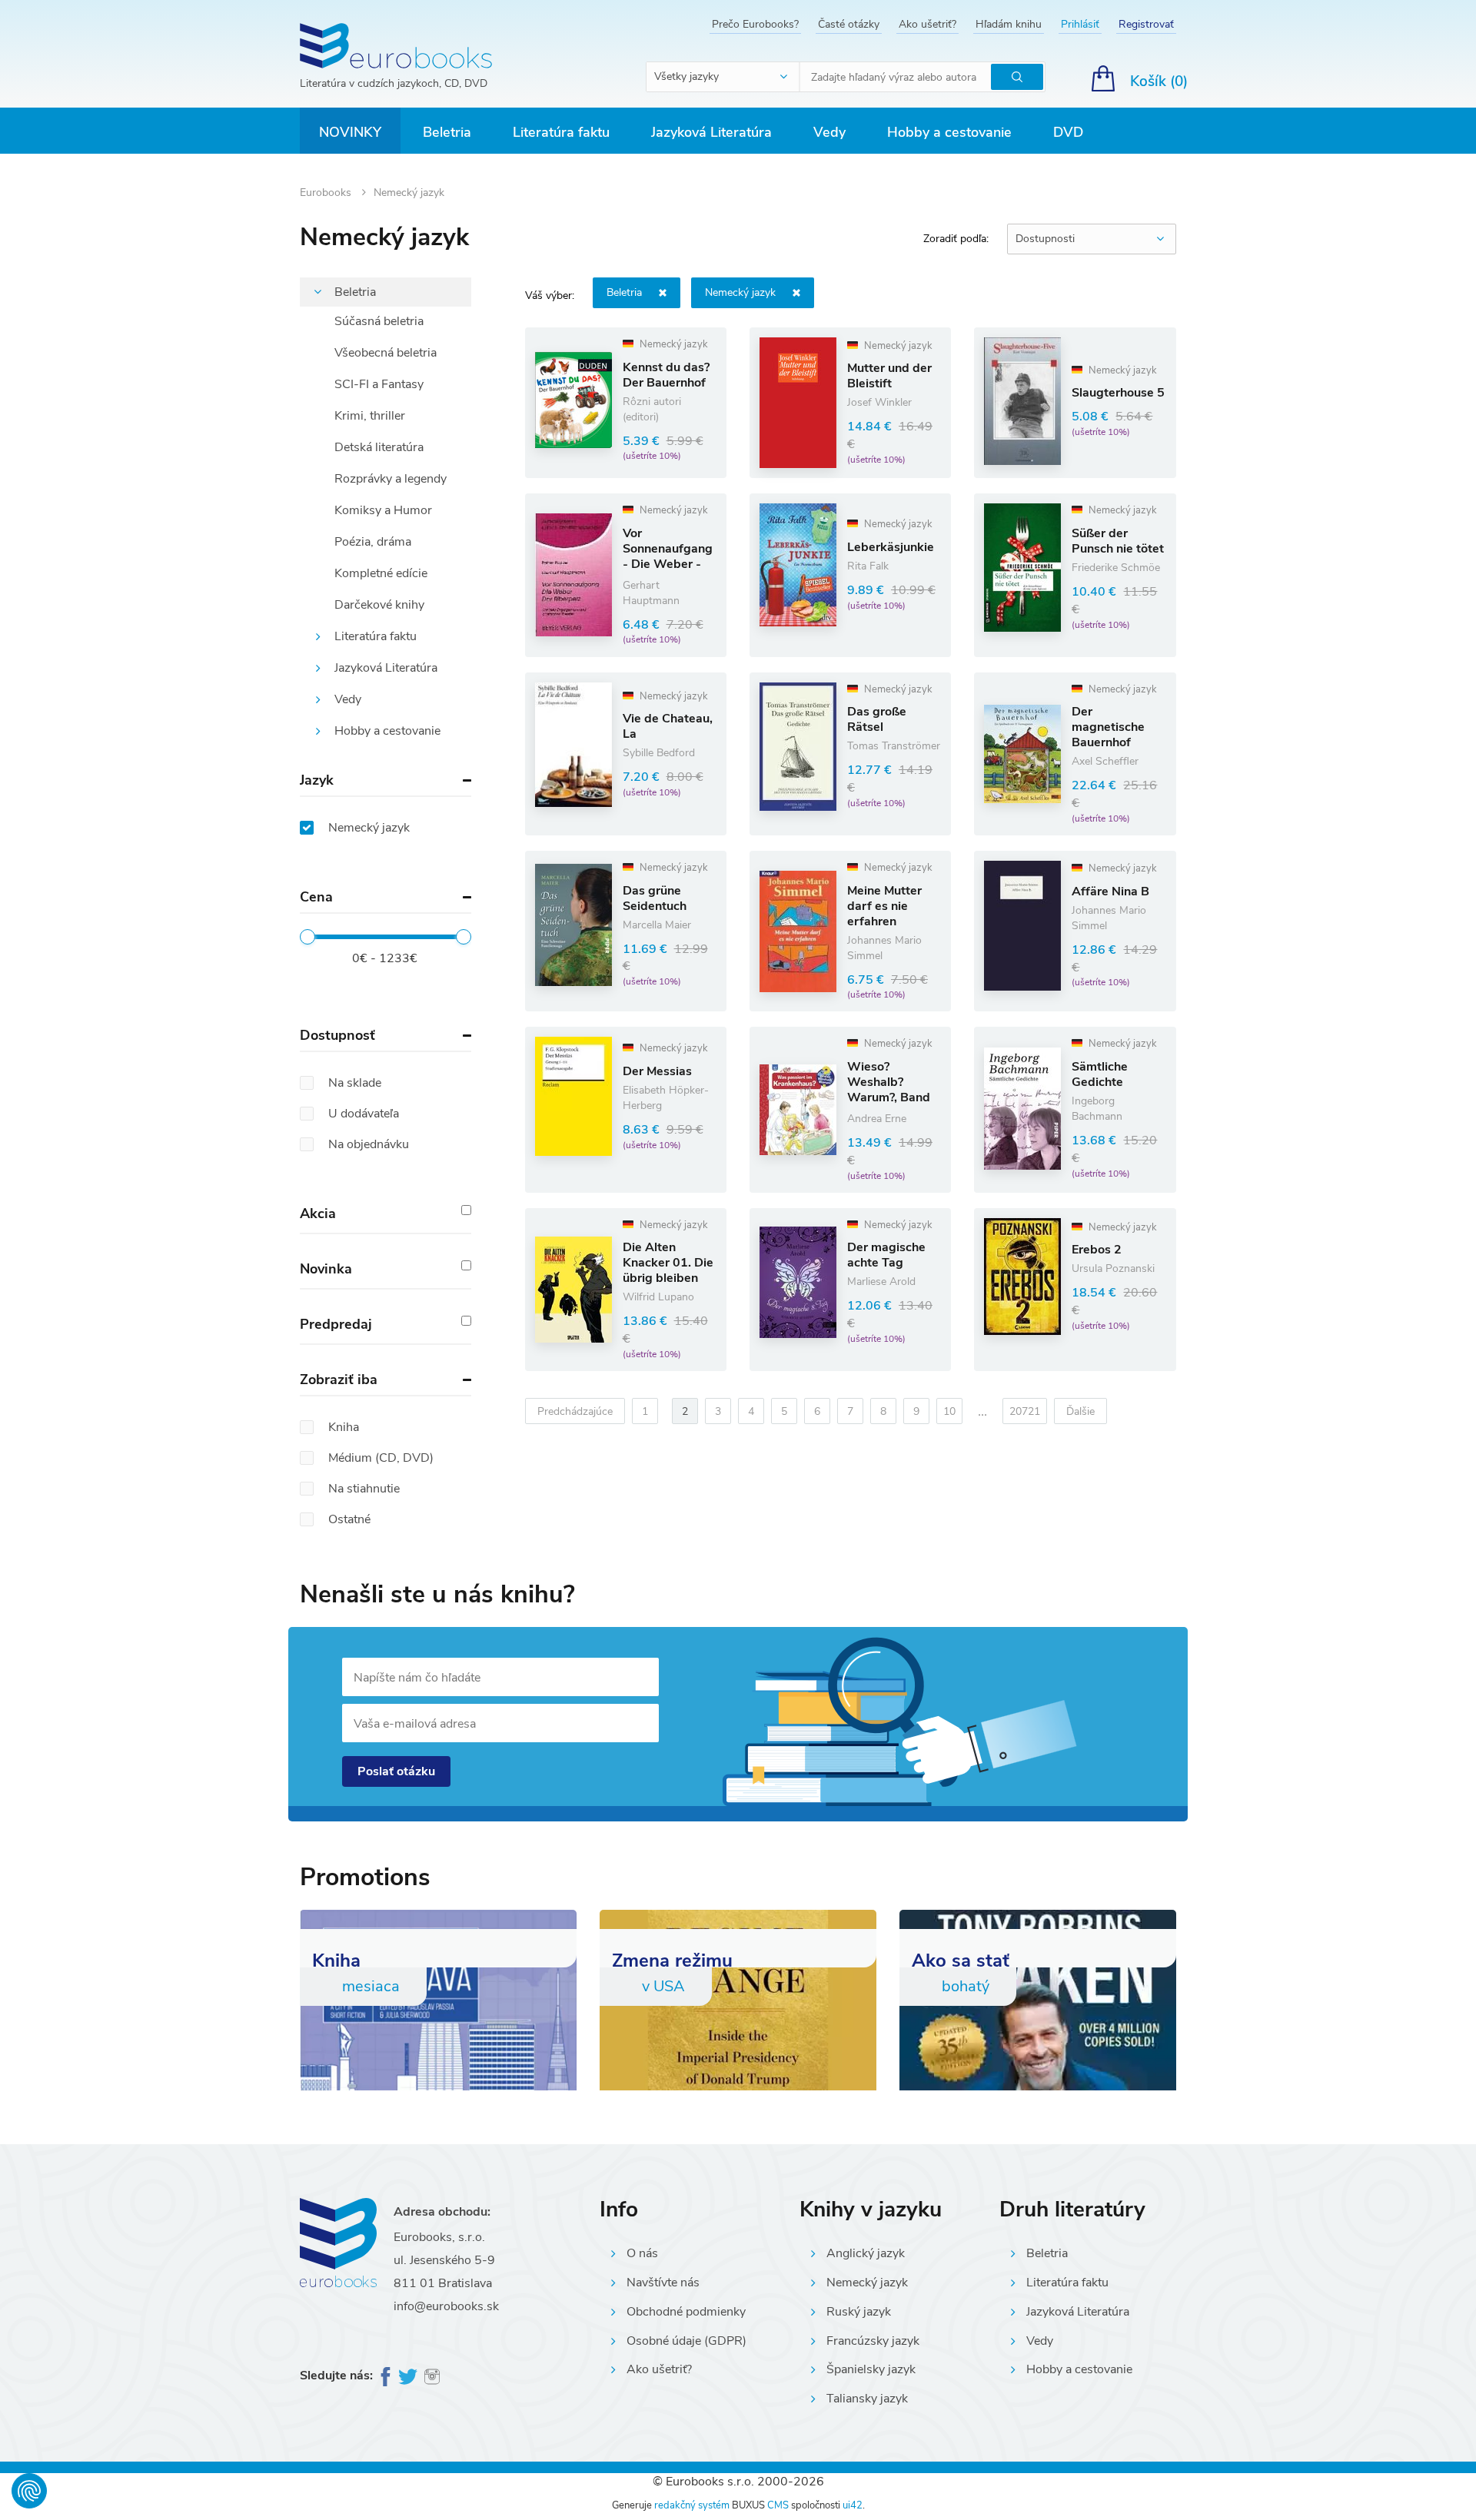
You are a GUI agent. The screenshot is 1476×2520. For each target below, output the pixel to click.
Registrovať (1146, 24)
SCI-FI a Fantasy (379, 384)
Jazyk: (740, 292)
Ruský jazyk (859, 2312)
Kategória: (624, 292)
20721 (1025, 1411)
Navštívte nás (663, 2283)
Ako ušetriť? (927, 24)
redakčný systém (692, 2505)
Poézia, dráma (373, 542)
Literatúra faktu (561, 132)
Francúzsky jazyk (873, 2341)
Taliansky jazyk (867, 2399)
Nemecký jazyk (867, 2283)
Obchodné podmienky (686, 2312)
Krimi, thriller (370, 416)
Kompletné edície (381, 573)
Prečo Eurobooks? (755, 24)
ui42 (853, 2505)
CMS (778, 2505)
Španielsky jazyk (871, 2369)
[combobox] (723, 77)
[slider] (307, 937)
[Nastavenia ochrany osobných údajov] (29, 2491)
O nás (642, 2253)
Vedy (829, 132)
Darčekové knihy (379, 605)
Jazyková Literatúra (711, 132)
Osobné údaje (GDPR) (686, 2341)
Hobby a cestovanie (949, 132)
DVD (1068, 132)
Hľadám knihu (1009, 24)
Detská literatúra (379, 447)
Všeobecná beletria (386, 353)
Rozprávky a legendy (391, 479)
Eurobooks (327, 193)
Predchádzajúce (575, 1411)
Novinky (350, 132)
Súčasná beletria (379, 321)
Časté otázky (849, 24)
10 (949, 1411)
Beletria (447, 132)
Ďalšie (1080, 1411)
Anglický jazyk (866, 2253)
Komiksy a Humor (383, 510)
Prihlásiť (1080, 24)
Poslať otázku (396, 1771)
